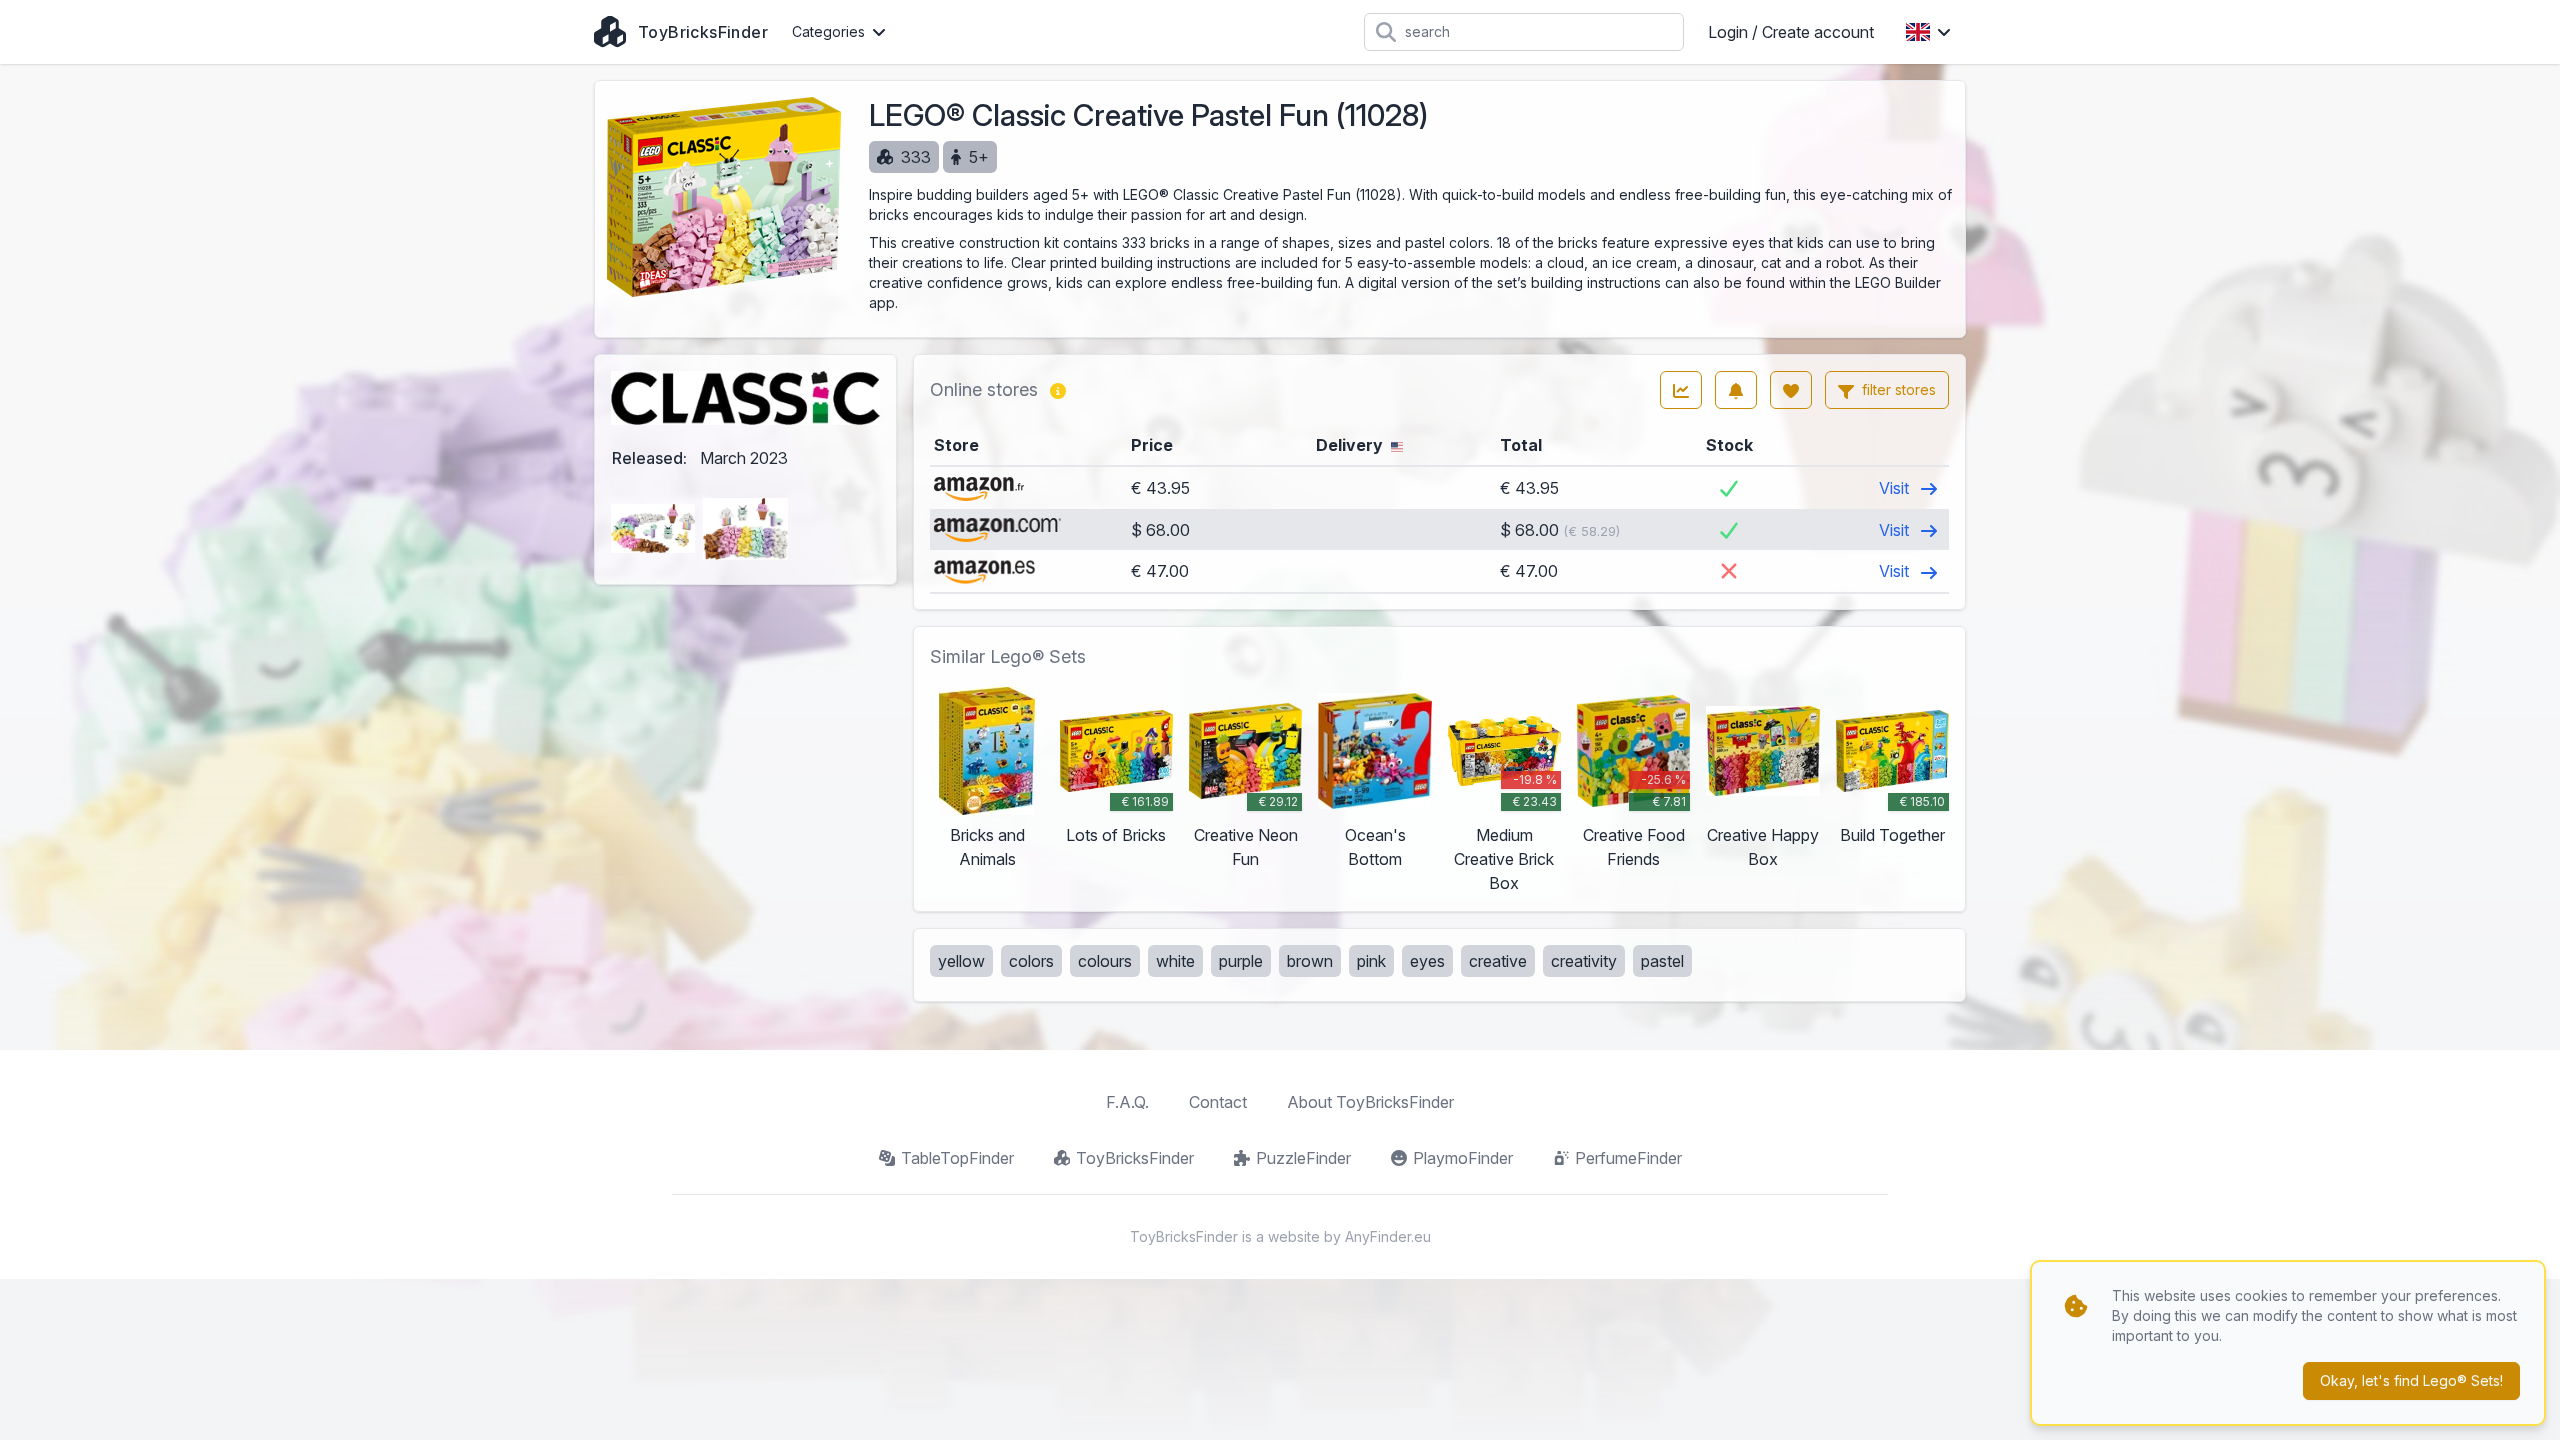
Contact (1218, 1102)
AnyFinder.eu (1388, 1236)
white (1175, 961)
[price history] (1681, 390)
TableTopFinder (957, 1158)
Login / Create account (1791, 32)
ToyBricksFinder (1135, 1158)
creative (1498, 961)
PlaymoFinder (1463, 1158)
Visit (1896, 488)
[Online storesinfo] (1058, 390)
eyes (1427, 961)
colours (1105, 961)
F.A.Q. (1127, 1102)
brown (1310, 961)
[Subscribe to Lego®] (1736, 390)
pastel (1662, 961)
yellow (961, 961)
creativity (1584, 961)
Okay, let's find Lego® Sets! (2411, 1380)
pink (1371, 961)
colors (1031, 961)
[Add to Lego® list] (1791, 390)
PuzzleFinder (1303, 1158)
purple (1241, 961)
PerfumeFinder (1628, 1158)
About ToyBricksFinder (1370, 1102)
